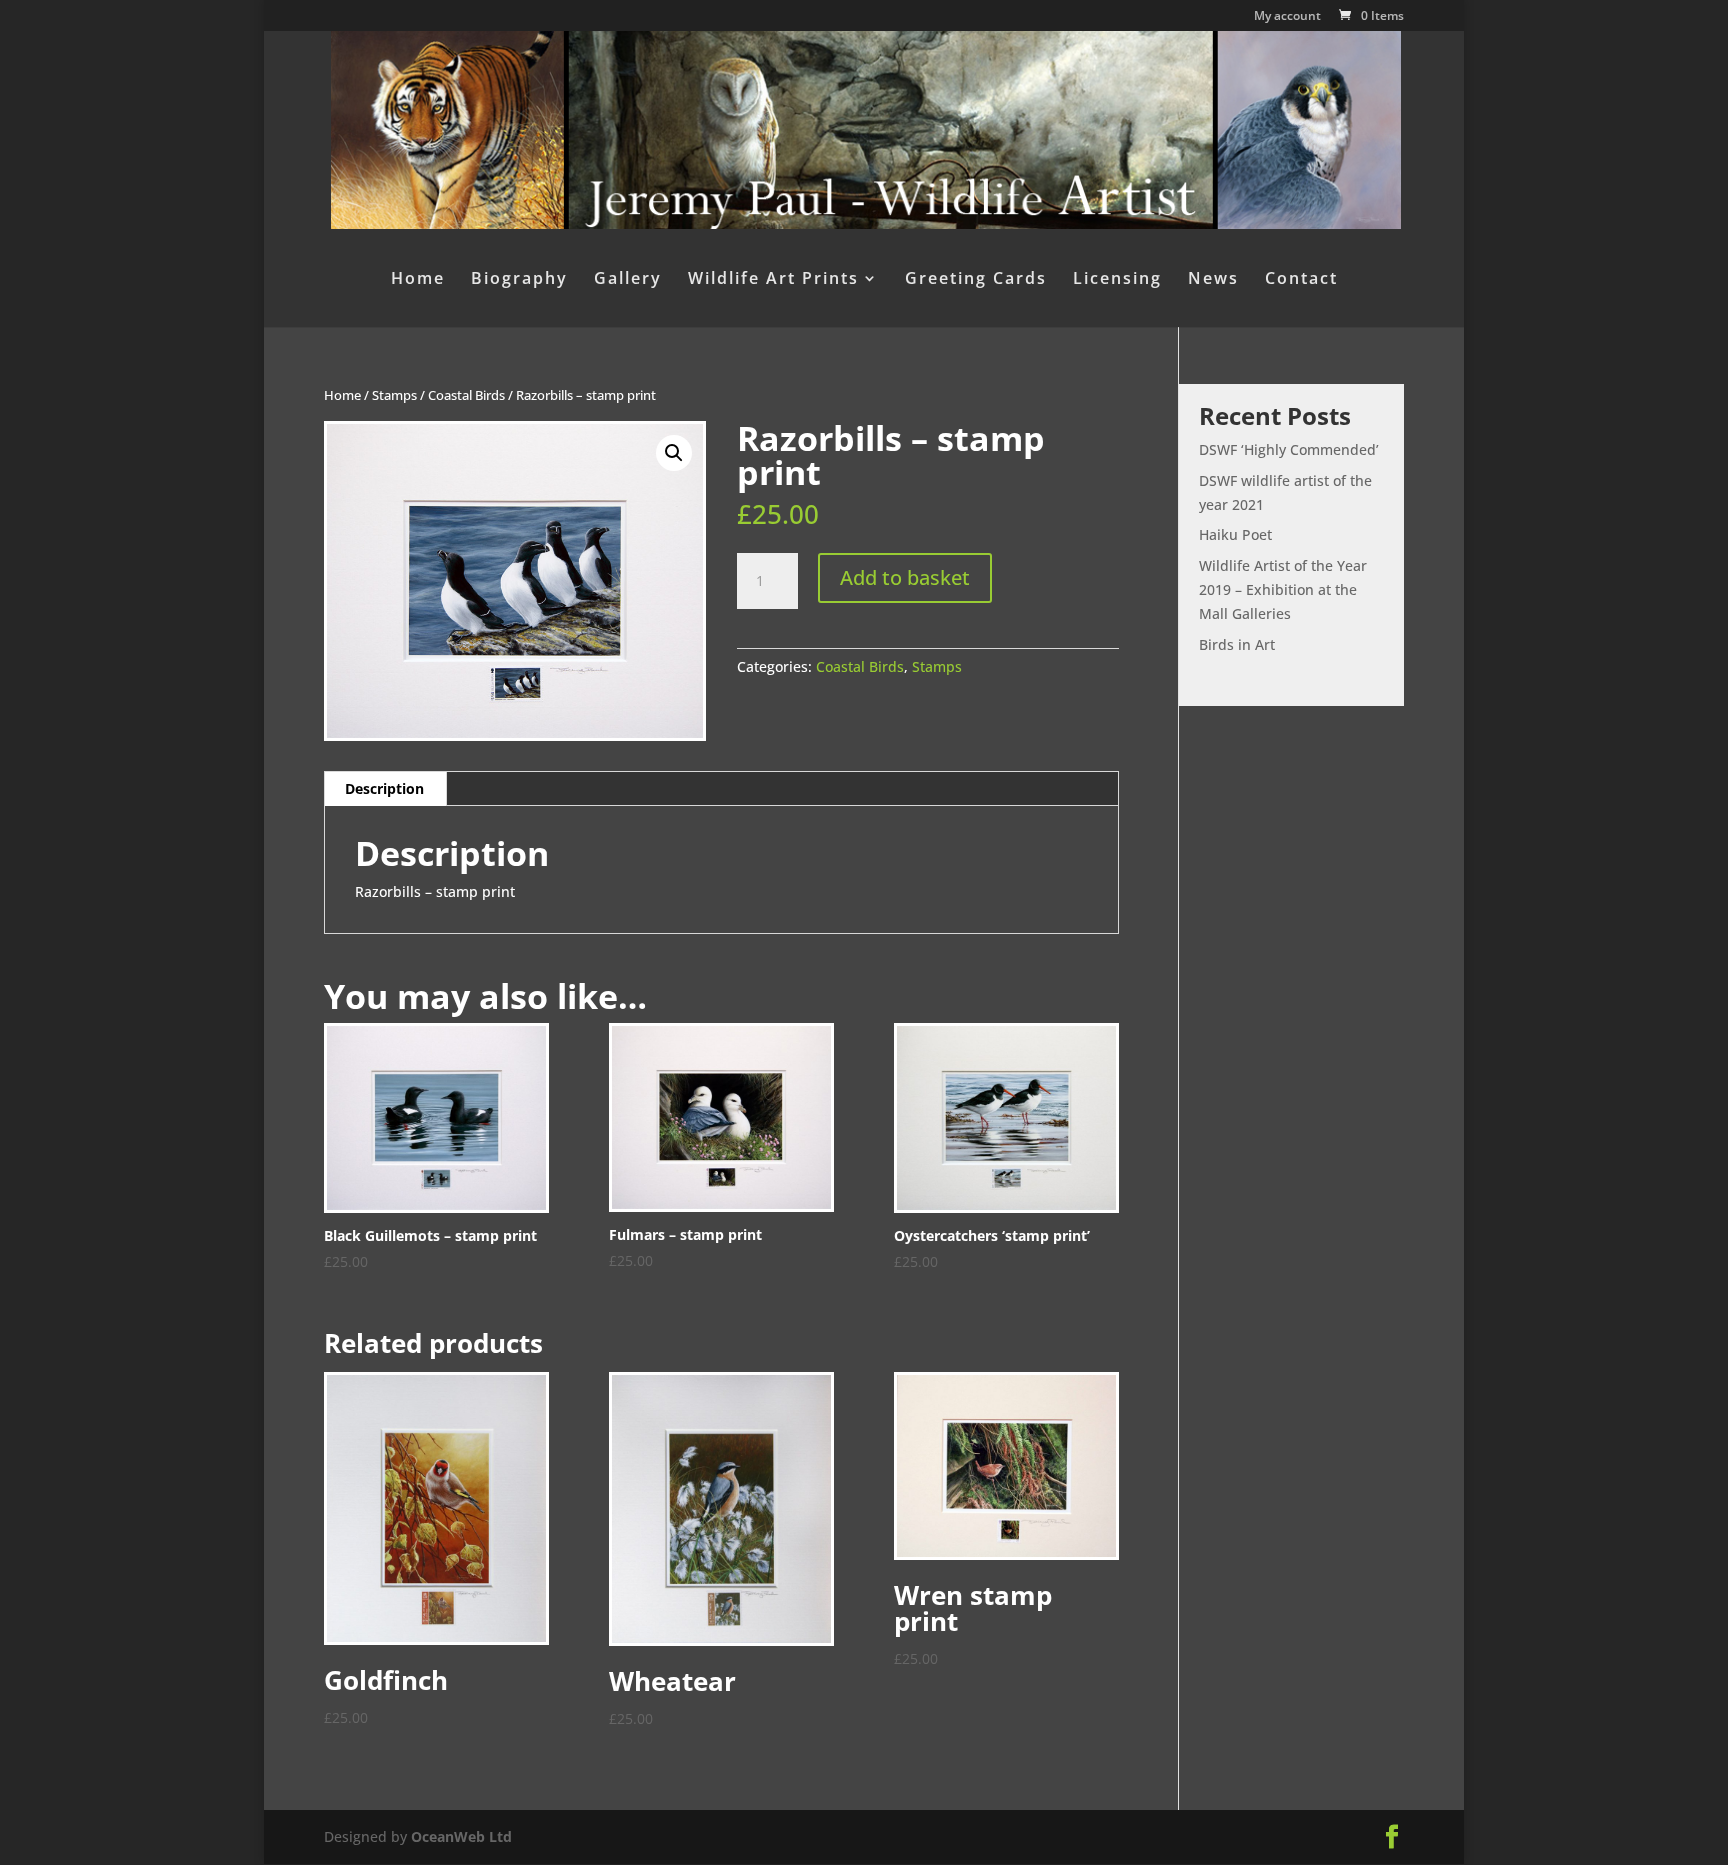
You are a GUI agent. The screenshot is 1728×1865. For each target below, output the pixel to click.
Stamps (394, 395)
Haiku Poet (1235, 534)
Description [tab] (384, 788)
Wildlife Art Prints (773, 280)
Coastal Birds (466, 395)
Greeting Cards (976, 280)
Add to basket (905, 577)
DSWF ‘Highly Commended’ (1289, 449)
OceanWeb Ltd (461, 1836)
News (1213, 280)
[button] (674, 453)
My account (1287, 17)
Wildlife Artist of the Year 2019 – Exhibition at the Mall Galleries (1283, 589)
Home (418, 280)
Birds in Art (1237, 644)
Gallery (628, 280)
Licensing (1117, 280)
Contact (1301, 280)
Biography (519, 280)
